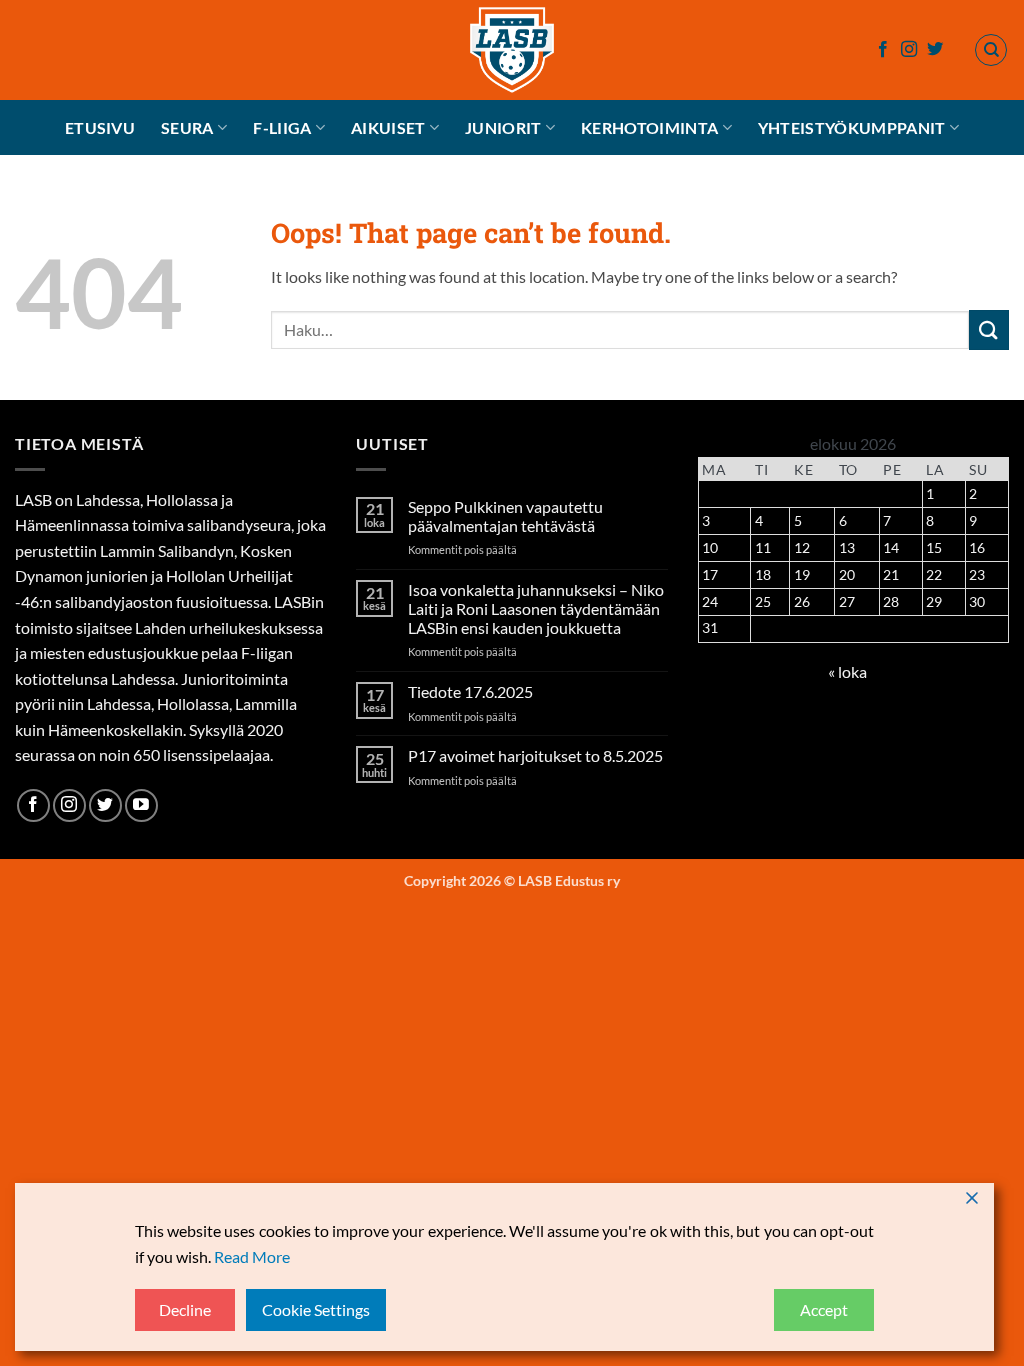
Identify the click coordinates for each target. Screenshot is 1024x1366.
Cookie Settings (316, 1309)
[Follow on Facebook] (883, 50)
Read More (252, 1256)
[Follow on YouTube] (141, 805)
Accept (824, 1309)
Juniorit (503, 127)
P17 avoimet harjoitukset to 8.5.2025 (535, 755)
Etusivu (100, 127)
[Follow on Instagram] (909, 50)
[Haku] (991, 50)
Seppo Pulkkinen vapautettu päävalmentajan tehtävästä (505, 516)
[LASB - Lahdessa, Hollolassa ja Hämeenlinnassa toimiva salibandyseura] (512, 50)
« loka (847, 671)
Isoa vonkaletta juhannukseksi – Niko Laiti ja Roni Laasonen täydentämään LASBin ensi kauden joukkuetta (536, 608)
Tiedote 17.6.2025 (470, 691)
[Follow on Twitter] (935, 50)
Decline (185, 1309)
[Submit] (989, 329)
